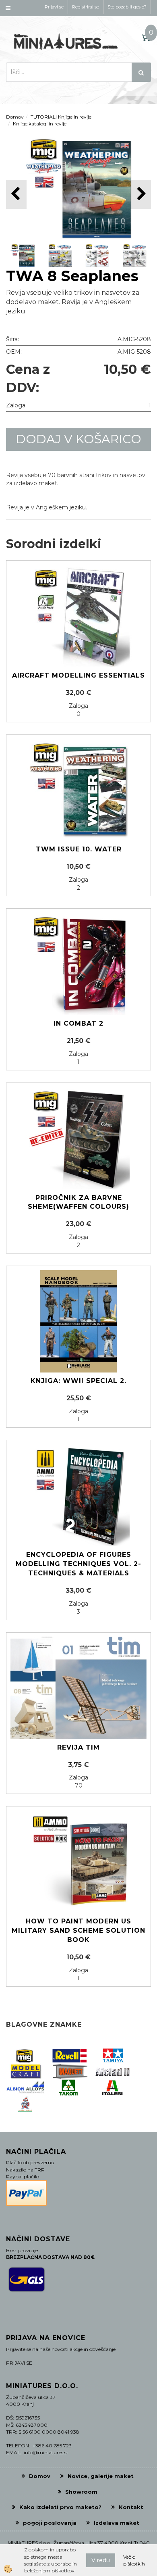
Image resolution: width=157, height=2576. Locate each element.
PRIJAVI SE (19, 2363)
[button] (141, 194)
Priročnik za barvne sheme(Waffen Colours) (78, 1202)
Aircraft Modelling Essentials (78, 675)
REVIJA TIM (78, 1747)
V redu (101, 2560)
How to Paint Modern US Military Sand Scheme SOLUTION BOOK (78, 1930)
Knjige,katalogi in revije (40, 124)
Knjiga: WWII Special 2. (78, 1381)
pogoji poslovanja (50, 2523)
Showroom (81, 2492)
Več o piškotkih (134, 2560)
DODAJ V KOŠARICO (78, 439)
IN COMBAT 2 (78, 1023)
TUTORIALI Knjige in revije (61, 117)
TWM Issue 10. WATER (79, 849)
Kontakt (131, 2507)
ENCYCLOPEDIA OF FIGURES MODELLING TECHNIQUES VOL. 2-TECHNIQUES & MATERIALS (78, 1564)
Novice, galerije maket (101, 2476)
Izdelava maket (117, 2523)
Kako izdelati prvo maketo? (60, 2507)
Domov (15, 117)
